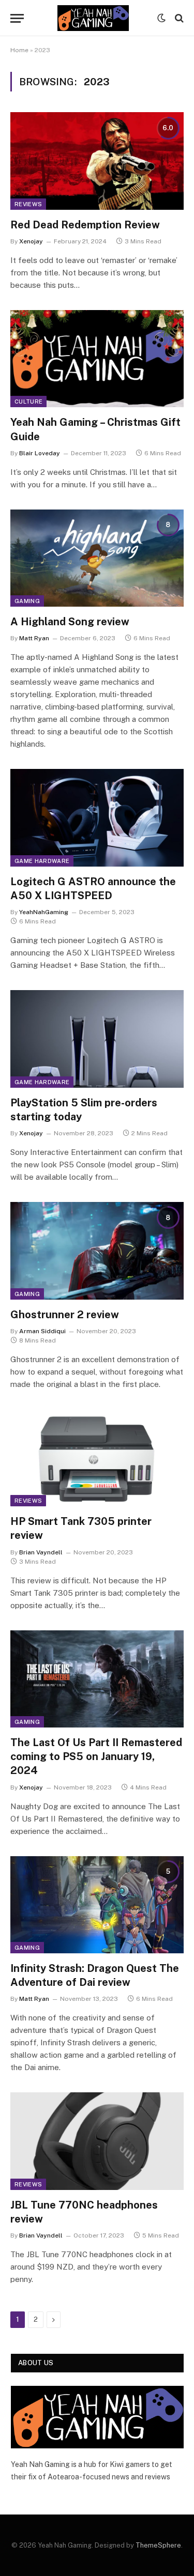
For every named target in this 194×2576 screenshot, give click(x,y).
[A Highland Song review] (97, 558)
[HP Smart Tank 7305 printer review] (97, 1458)
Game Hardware (42, 861)
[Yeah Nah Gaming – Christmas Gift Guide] (97, 359)
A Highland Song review (70, 622)
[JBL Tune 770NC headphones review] (97, 2141)
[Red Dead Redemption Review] (97, 161)
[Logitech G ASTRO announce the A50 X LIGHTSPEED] (97, 817)
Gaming (27, 601)
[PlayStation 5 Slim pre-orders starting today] (97, 1039)
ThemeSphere (158, 2545)
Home (19, 50)
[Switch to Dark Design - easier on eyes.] (161, 18)
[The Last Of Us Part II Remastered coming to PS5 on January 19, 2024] (97, 1679)
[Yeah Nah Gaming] (93, 18)
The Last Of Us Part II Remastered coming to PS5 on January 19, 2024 (96, 1756)
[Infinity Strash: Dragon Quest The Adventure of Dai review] (97, 1905)
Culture (28, 402)
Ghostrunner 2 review (65, 1315)
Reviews (28, 204)
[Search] (178, 18)
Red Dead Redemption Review (85, 225)
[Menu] (17, 18)
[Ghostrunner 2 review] (97, 1251)
